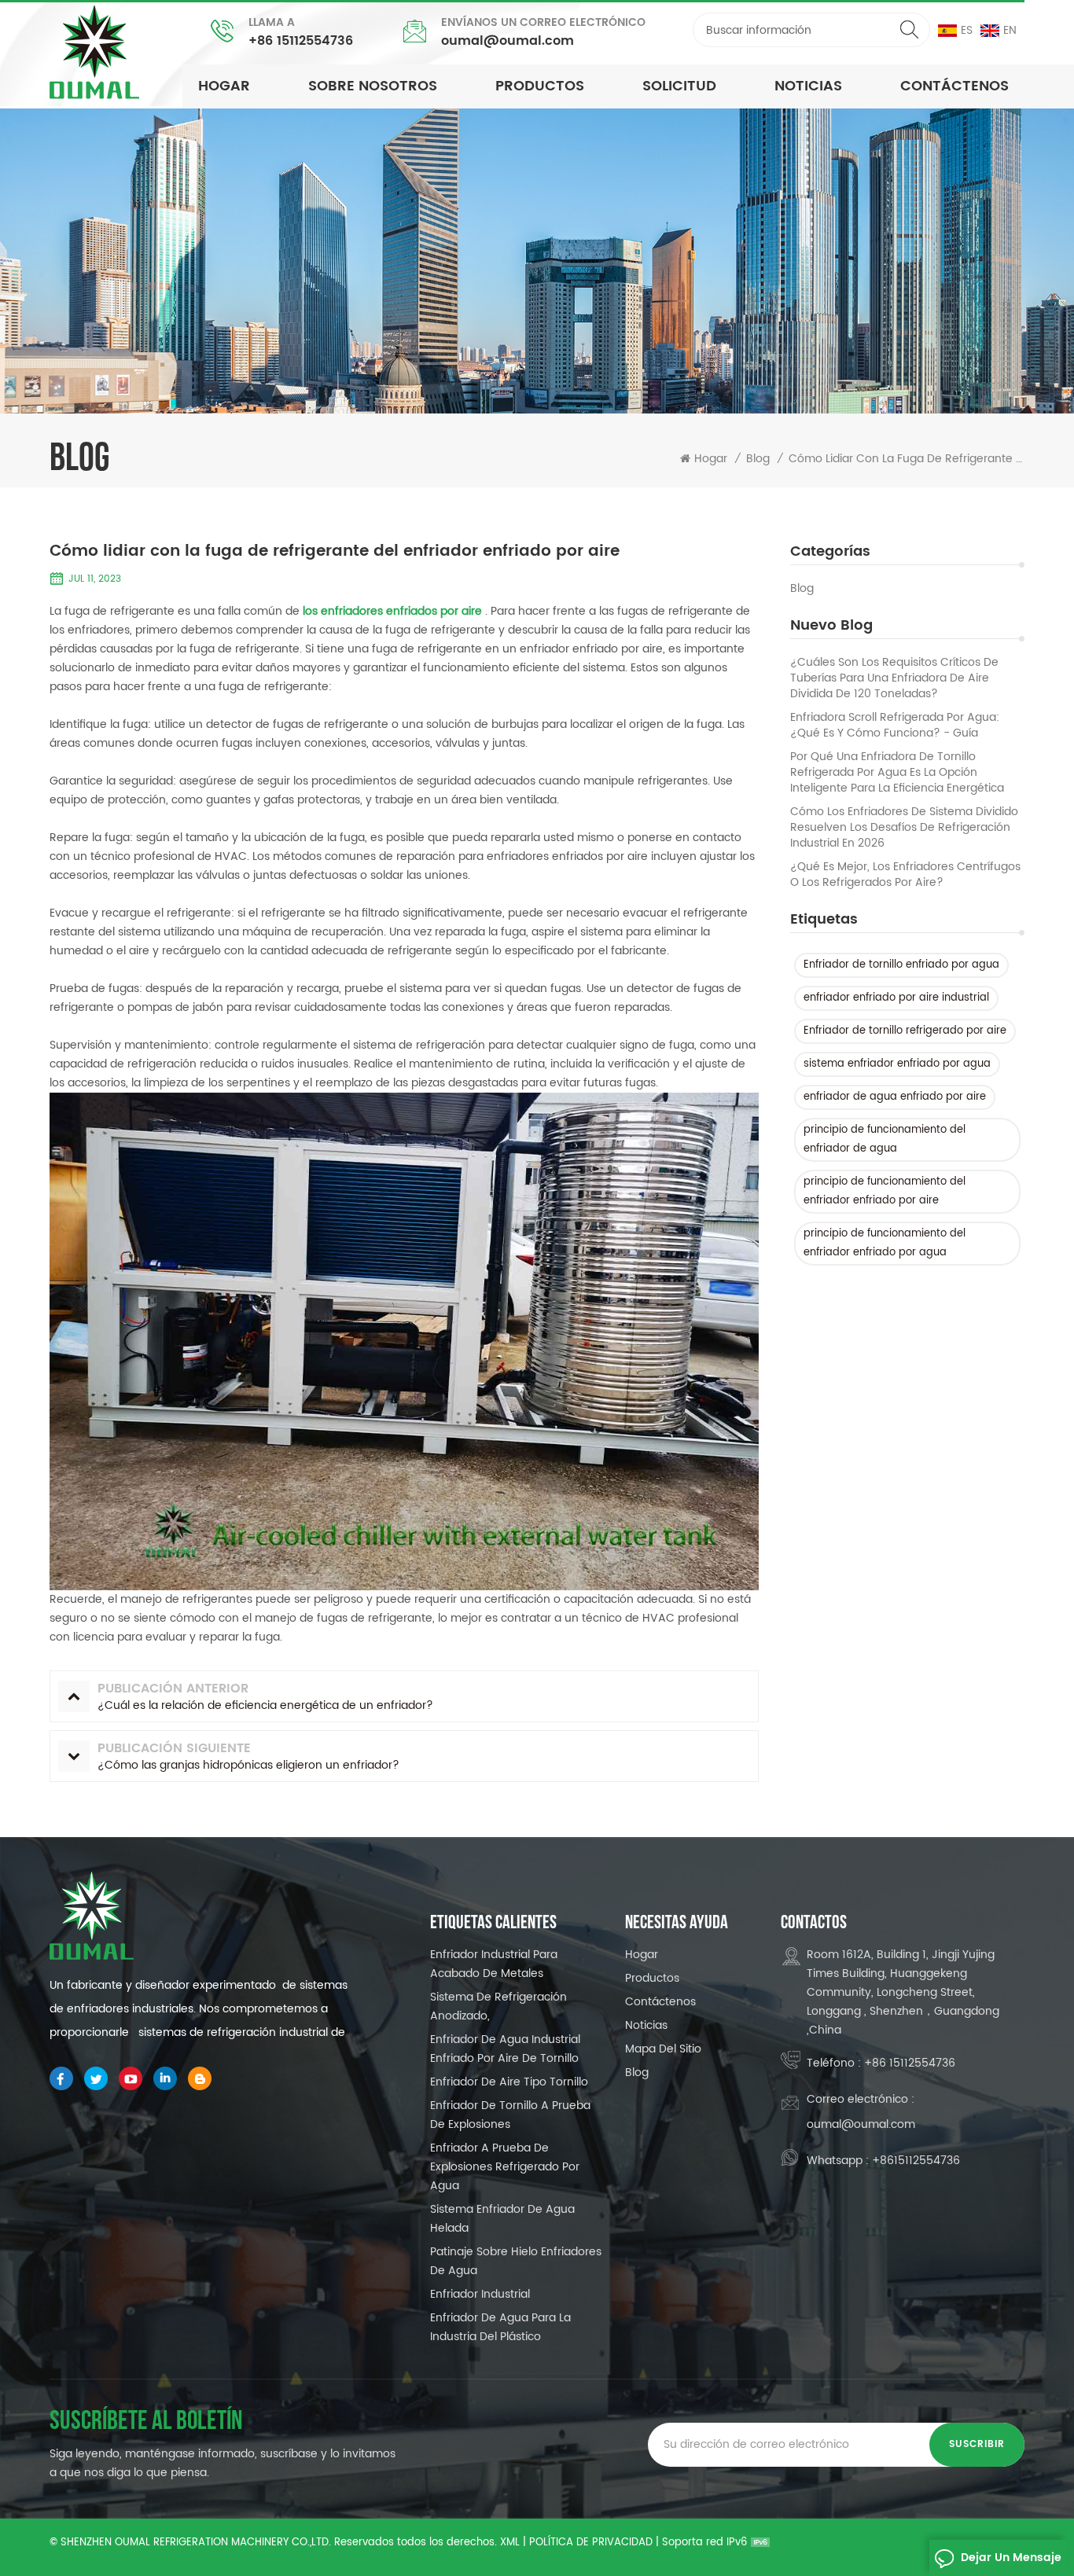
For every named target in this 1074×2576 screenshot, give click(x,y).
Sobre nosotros (373, 86)
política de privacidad (591, 2543)
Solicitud (679, 86)
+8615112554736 (916, 2161)
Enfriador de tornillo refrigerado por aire (905, 1031)
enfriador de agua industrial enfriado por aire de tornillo (505, 2049)
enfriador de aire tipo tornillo (509, 2082)
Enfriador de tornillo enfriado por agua (901, 965)
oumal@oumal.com (508, 41)
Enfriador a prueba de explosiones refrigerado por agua (505, 2167)
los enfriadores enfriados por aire (392, 611)
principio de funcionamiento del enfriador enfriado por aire (885, 1191)
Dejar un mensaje (1011, 2558)
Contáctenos (954, 86)
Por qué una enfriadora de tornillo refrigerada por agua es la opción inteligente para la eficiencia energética (897, 773)
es (967, 30)
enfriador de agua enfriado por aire (895, 1097)
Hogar (224, 86)
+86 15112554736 (301, 41)
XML (510, 2543)
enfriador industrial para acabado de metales (494, 1964)
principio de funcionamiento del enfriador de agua (885, 1139)
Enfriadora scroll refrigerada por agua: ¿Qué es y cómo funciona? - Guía (895, 726)
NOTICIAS (808, 86)
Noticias (646, 2025)
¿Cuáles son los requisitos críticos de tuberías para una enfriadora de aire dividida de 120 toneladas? (894, 678)
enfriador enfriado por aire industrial (896, 998)
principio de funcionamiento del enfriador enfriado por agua (885, 1243)
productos (540, 86)
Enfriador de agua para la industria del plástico (500, 2327)
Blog (802, 589)
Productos (652, 1978)
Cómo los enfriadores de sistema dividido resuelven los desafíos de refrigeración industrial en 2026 (904, 828)
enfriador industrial (480, 2294)
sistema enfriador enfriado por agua (897, 1064)
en (1010, 30)
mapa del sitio (663, 2049)
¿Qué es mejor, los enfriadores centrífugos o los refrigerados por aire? (905, 875)
